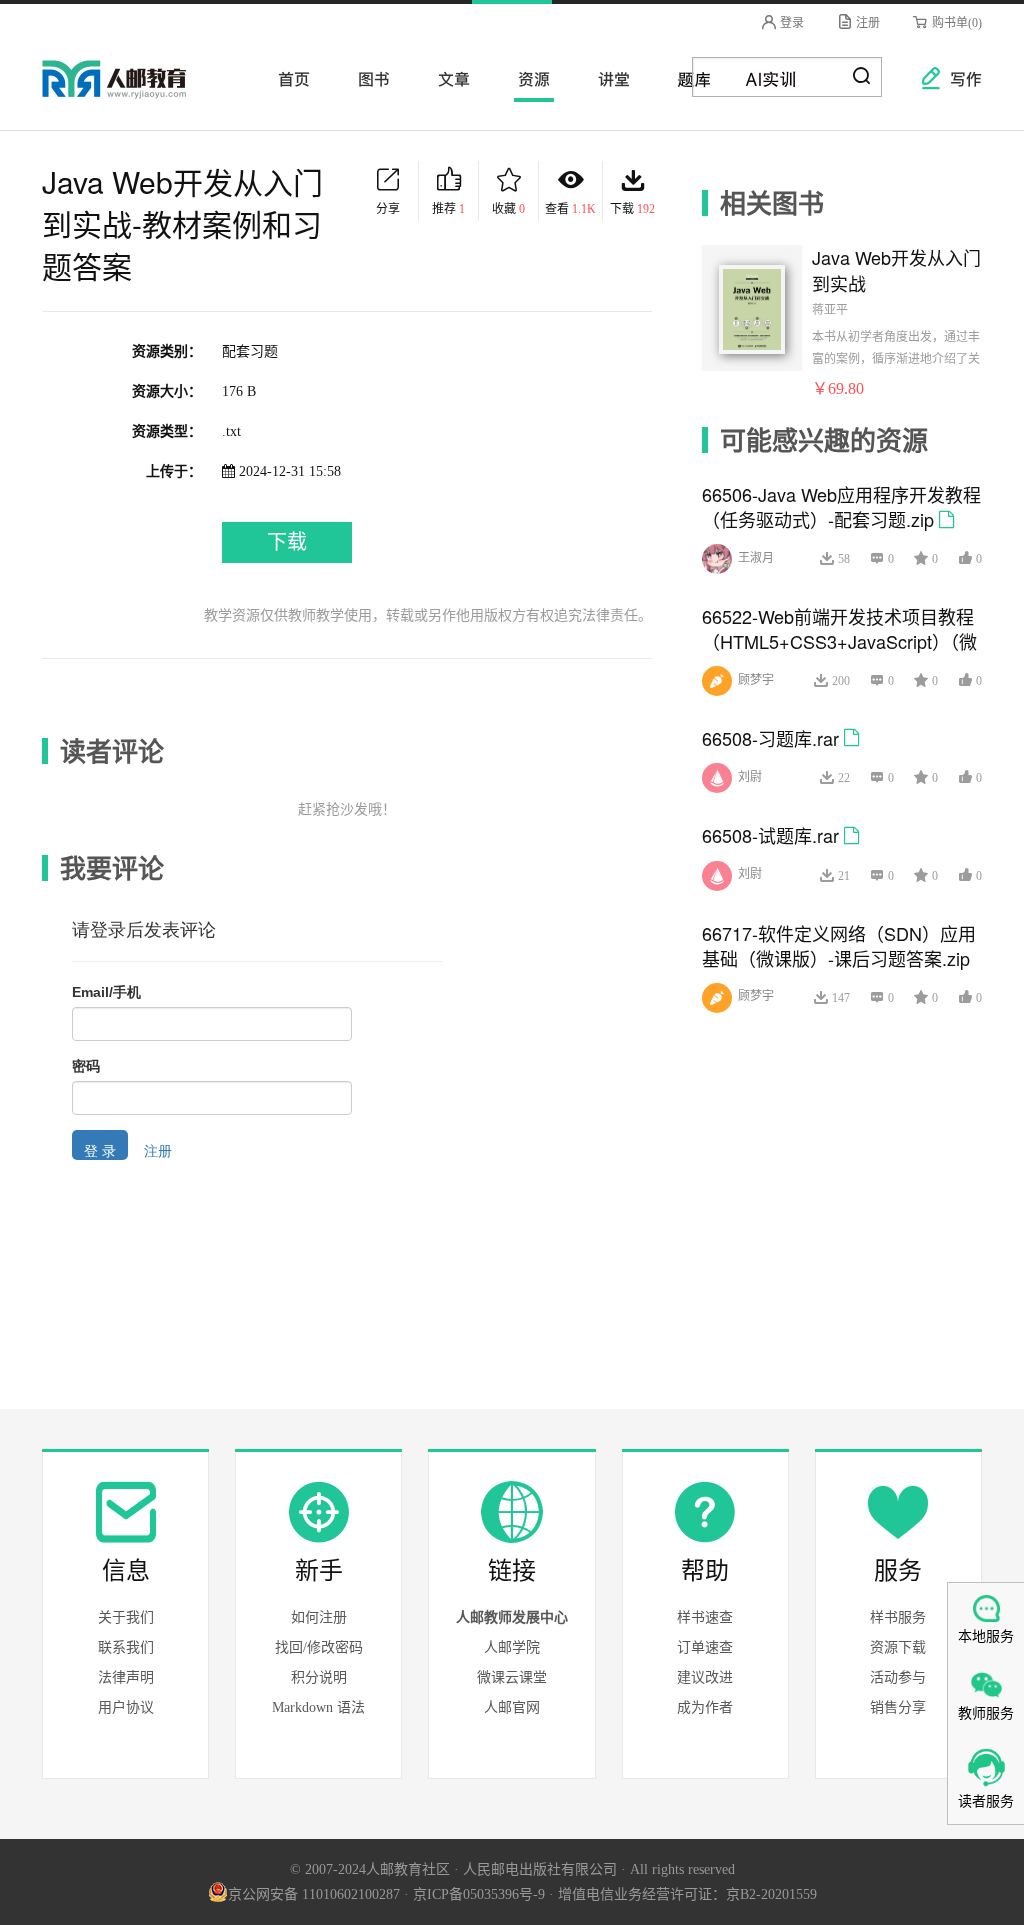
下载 (632, 209)
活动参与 (898, 1677)
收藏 (508, 209)
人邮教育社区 (134, 93)
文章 (448, 78)
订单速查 (705, 1647)
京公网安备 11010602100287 (314, 1894)
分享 (388, 209)
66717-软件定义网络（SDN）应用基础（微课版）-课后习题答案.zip (839, 945)
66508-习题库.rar (770, 738)
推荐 (448, 209)
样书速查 (705, 1617)
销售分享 (898, 1707)
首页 (288, 78)
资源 (528, 78)
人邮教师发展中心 (512, 1617)
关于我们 (126, 1617)
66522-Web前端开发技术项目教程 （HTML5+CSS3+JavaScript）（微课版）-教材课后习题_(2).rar (839, 641)
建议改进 (705, 1677)
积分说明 (319, 1677)
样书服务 (898, 1617)
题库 (688, 78)
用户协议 (126, 1707)
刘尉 (750, 777)
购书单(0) (955, 23)
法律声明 (126, 1677)
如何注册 (319, 1617)
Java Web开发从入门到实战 (896, 270)
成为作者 (705, 1707)
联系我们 (126, 1647)
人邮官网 (512, 1707)
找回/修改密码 (319, 1647)
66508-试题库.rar (770, 835)
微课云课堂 (512, 1677)
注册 (866, 23)
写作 (956, 78)
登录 (790, 23)
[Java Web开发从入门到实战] (752, 307)
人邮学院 (512, 1647)
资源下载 (898, 1647)
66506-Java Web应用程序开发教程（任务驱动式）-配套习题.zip (841, 506)
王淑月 (756, 558)
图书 (368, 78)
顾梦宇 (756, 680)
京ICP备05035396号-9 (479, 1894)
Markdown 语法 (318, 1707)
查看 (570, 209)
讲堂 (608, 78)
